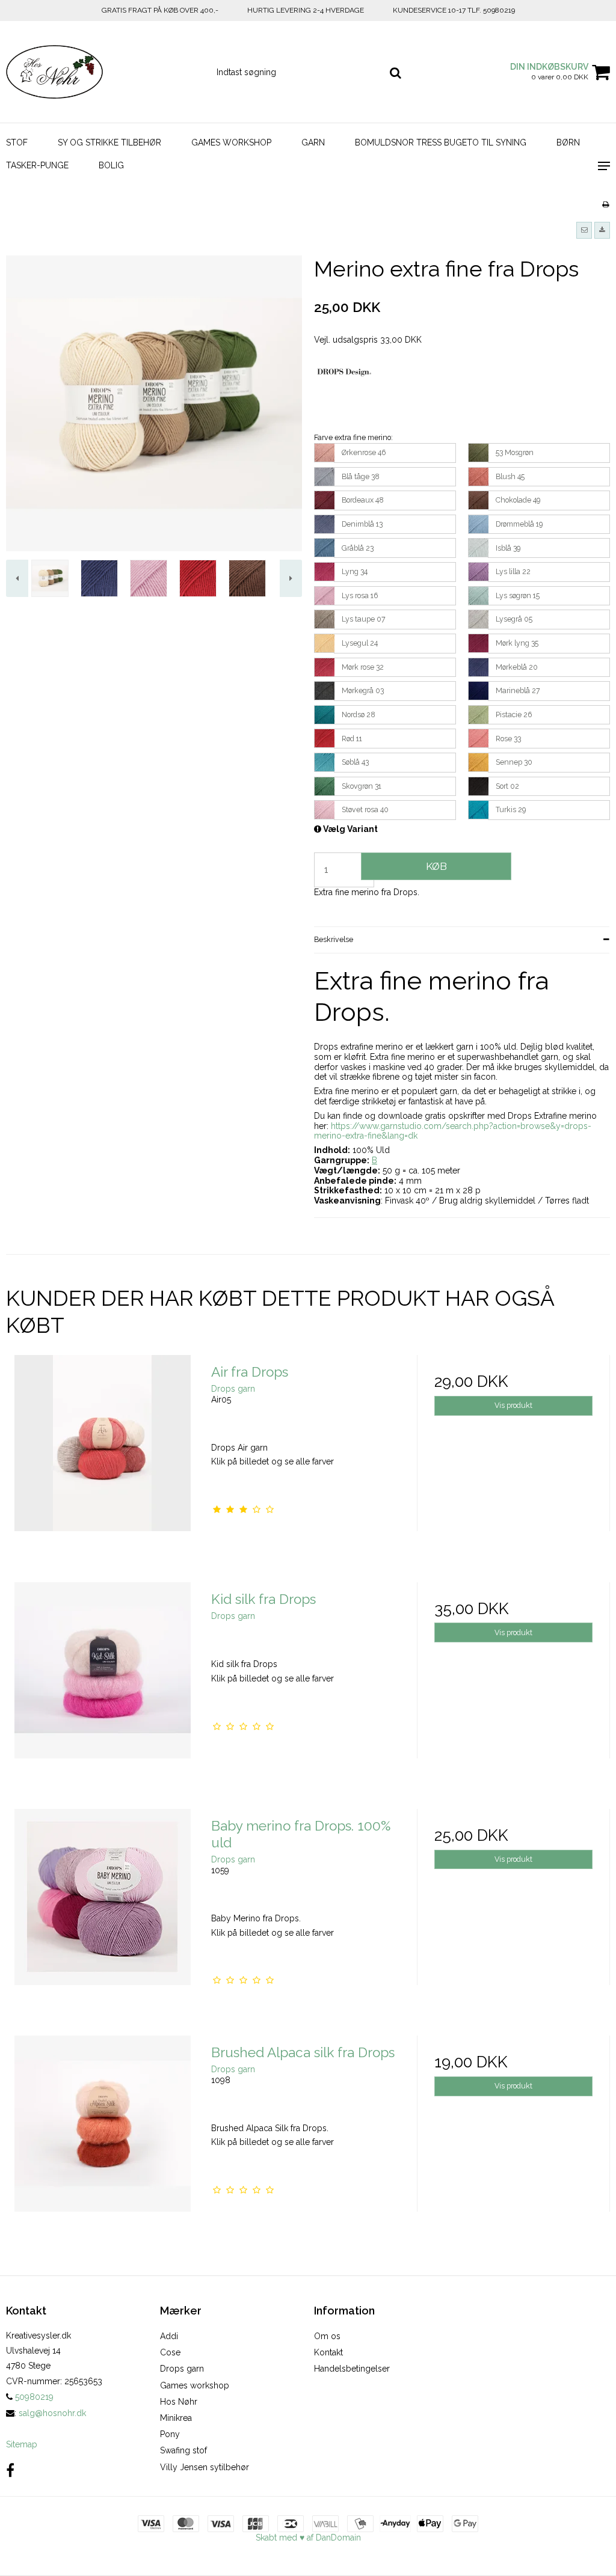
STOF (17, 142)
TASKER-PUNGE (37, 165)
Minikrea (176, 2418)
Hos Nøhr (179, 2402)
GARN (313, 142)
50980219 (33, 2397)
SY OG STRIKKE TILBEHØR (109, 142)
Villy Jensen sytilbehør (205, 2467)
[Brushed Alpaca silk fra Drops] (103, 2132)
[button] (584, 230)
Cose (170, 2352)
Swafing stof (183, 2450)
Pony (170, 2434)
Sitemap (22, 2444)
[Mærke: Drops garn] (344, 396)
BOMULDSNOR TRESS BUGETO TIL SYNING (441, 142)
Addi (169, 2336)
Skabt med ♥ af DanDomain (308, 2538)
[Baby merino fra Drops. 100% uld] (103, 1905)
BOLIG (111, 165)
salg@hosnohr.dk (52, 2413)
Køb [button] (436, 866)
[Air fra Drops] (103, 1452)
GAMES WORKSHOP (231, 142)
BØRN (568, 142)
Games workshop (195, 2385)
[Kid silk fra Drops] (103, 1679)
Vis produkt (513, 1405)
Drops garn (182, 2369)
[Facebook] (10, 2470)
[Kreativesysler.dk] (103, 72)
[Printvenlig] (605, 204)
